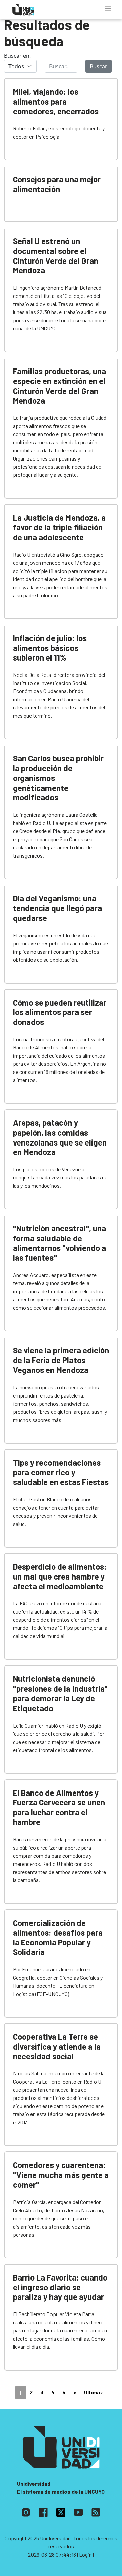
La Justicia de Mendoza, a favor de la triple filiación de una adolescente (59, 527)
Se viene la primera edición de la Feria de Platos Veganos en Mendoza (61, 1360)
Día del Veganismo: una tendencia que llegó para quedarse (57, 908)
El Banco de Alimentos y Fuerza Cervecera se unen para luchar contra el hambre (59, 1807)
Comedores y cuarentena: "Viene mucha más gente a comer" (61, 2175)
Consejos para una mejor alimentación (57, 184)
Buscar (99, 66)
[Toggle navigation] (108, 8)
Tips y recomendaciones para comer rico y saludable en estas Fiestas (61, 1472)
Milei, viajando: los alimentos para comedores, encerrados (56, 101)
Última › (94, 2392)
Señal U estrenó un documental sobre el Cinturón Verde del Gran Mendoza (56, 256)
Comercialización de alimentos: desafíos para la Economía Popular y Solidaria (58, 1937)
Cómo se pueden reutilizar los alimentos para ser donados (60, 1012)
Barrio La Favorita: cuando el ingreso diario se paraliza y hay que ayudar (60, 2287)
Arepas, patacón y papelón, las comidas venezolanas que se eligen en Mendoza (60, 1137)
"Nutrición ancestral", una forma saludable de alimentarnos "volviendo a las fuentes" (59, 1243)
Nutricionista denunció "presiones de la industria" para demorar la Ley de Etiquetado (60, 1693)
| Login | (85, 2554)
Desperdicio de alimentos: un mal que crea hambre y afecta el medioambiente (60, 1576)
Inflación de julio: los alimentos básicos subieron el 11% (50, 648)
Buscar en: (17, 56)
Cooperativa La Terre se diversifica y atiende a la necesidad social (57, 2046)
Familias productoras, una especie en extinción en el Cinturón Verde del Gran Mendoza (59, 386)
